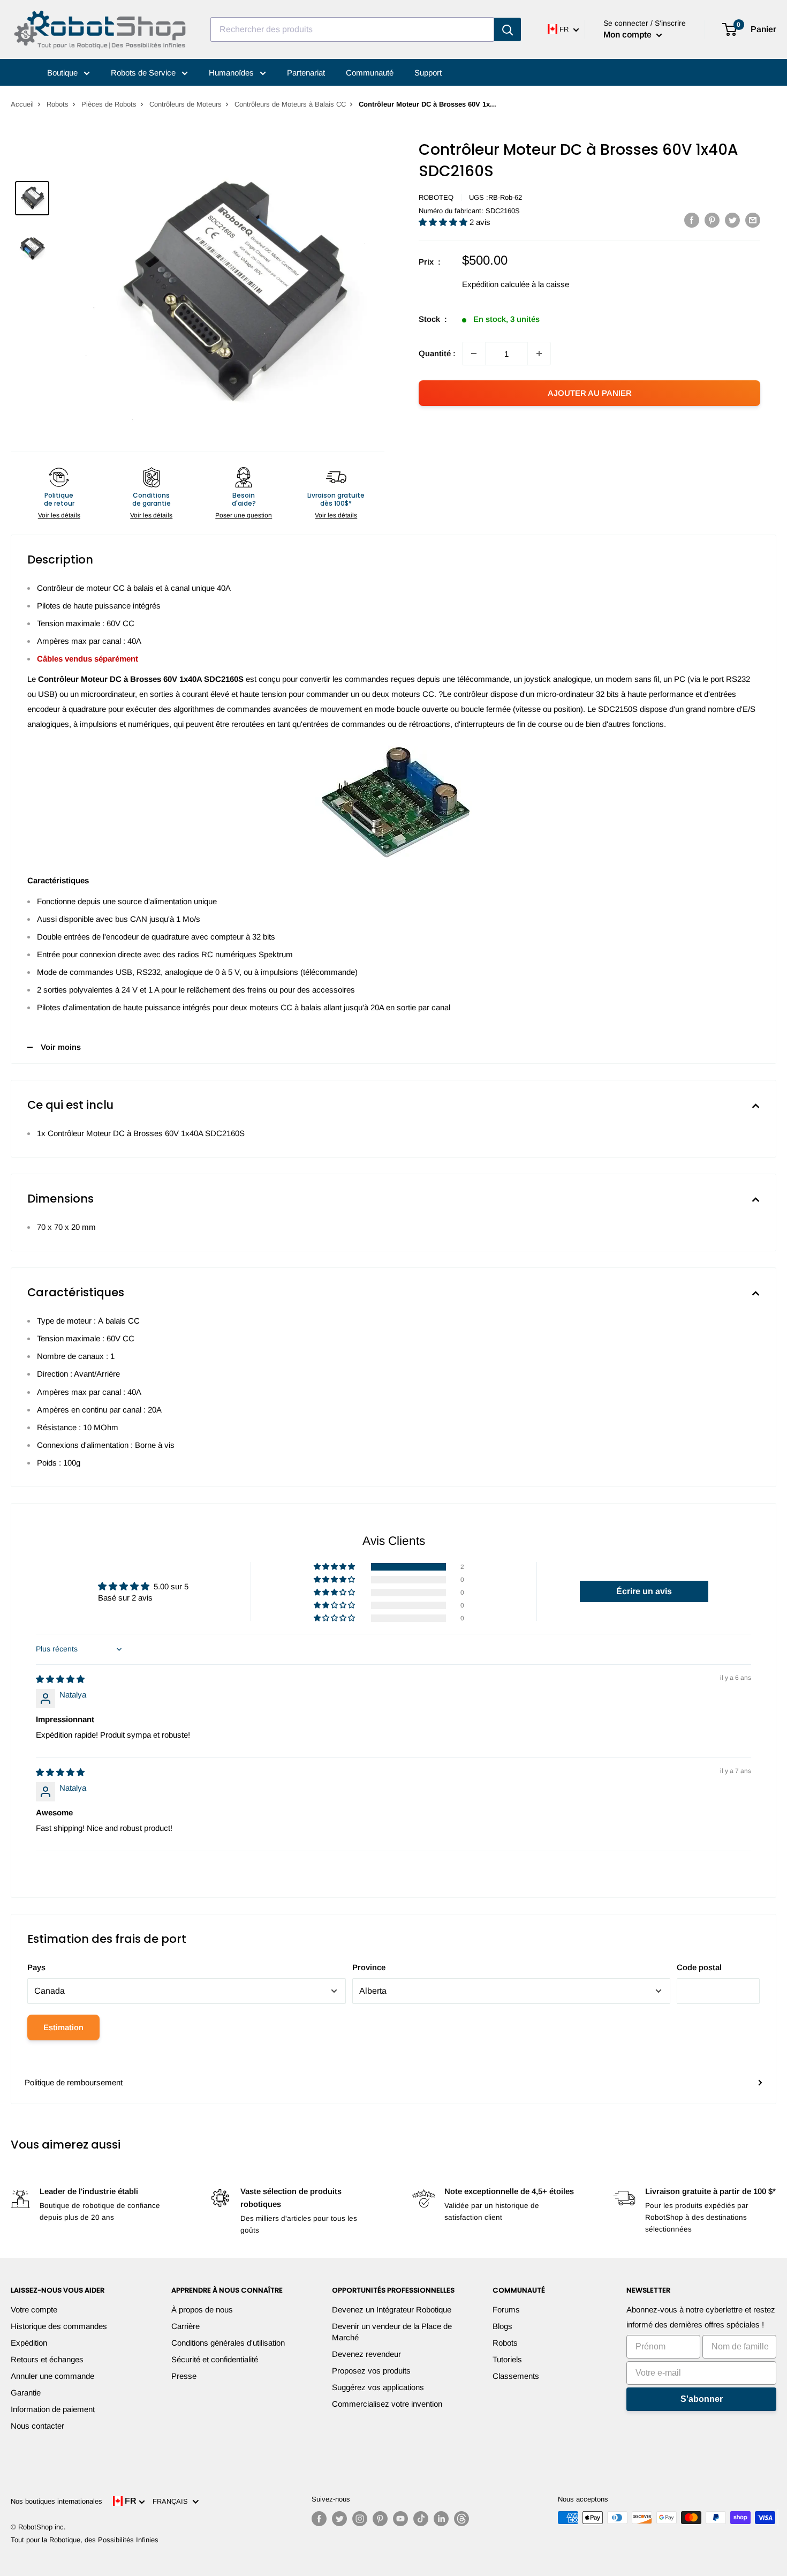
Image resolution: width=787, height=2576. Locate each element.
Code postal (699, 1967)
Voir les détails (59, 515)
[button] (444, 222)
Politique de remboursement (74, 2082)
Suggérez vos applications (378, 2387)
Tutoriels (507, 2359)
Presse (184, 2376)
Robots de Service (144, 73)
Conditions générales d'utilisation (228, 2343)
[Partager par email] (753, 220)
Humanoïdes (232, 73)
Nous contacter (37, 2426)
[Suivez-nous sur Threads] (461, 2519)
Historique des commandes (59, 2326)
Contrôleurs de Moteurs (186, 104)
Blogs (502, 2326)
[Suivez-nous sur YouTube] (400, 2519)
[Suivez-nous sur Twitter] (339, 2519)
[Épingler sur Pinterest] (712, 220)
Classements (516, 2376)
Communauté (370, 73)
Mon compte (629, 35)
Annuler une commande (52, 2376)
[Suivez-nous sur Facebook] (319, 2519)
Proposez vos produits (371, 2371)
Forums (506, 2310)
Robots (58, 104)
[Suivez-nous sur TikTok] (421, 2519)
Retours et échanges (47, 2359)
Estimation (63, 2027)
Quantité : (437, 353)
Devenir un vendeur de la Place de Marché (392, 2332)
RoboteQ (436, 197)
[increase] (539, 354)
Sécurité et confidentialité (215, 2359)
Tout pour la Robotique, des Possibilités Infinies (85, 2540)
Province (369, 1967)
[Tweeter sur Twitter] (732, 220)
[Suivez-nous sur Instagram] (360, 2519)
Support (428, 73)
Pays (36, 1967)
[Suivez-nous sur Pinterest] (380, 2519)
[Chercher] (508, 29)
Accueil (22, 104)
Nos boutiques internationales (56, 2501)
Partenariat (306, 73)
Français (172, 2501)
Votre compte (34, 2310)
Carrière (186, 2326)
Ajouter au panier (590, 393)
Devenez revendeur (366, 2354)
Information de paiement (53, 2409)
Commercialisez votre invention (387, 2404)
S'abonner (702, 2399)
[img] (60, 1679)
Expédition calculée (496, 284)
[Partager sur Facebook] (692, 220)
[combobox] (352, 29)
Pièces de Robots (109, 104)
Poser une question (244, 515)
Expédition (29, 2343)
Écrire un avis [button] (644, 1591)
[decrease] (474, 354)
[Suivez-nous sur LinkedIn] (441, 2519)
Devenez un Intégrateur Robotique (392, 2310)
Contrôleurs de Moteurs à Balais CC (290, 104)
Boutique (63, 73)
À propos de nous (202, 2310)
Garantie (26, 2393)
